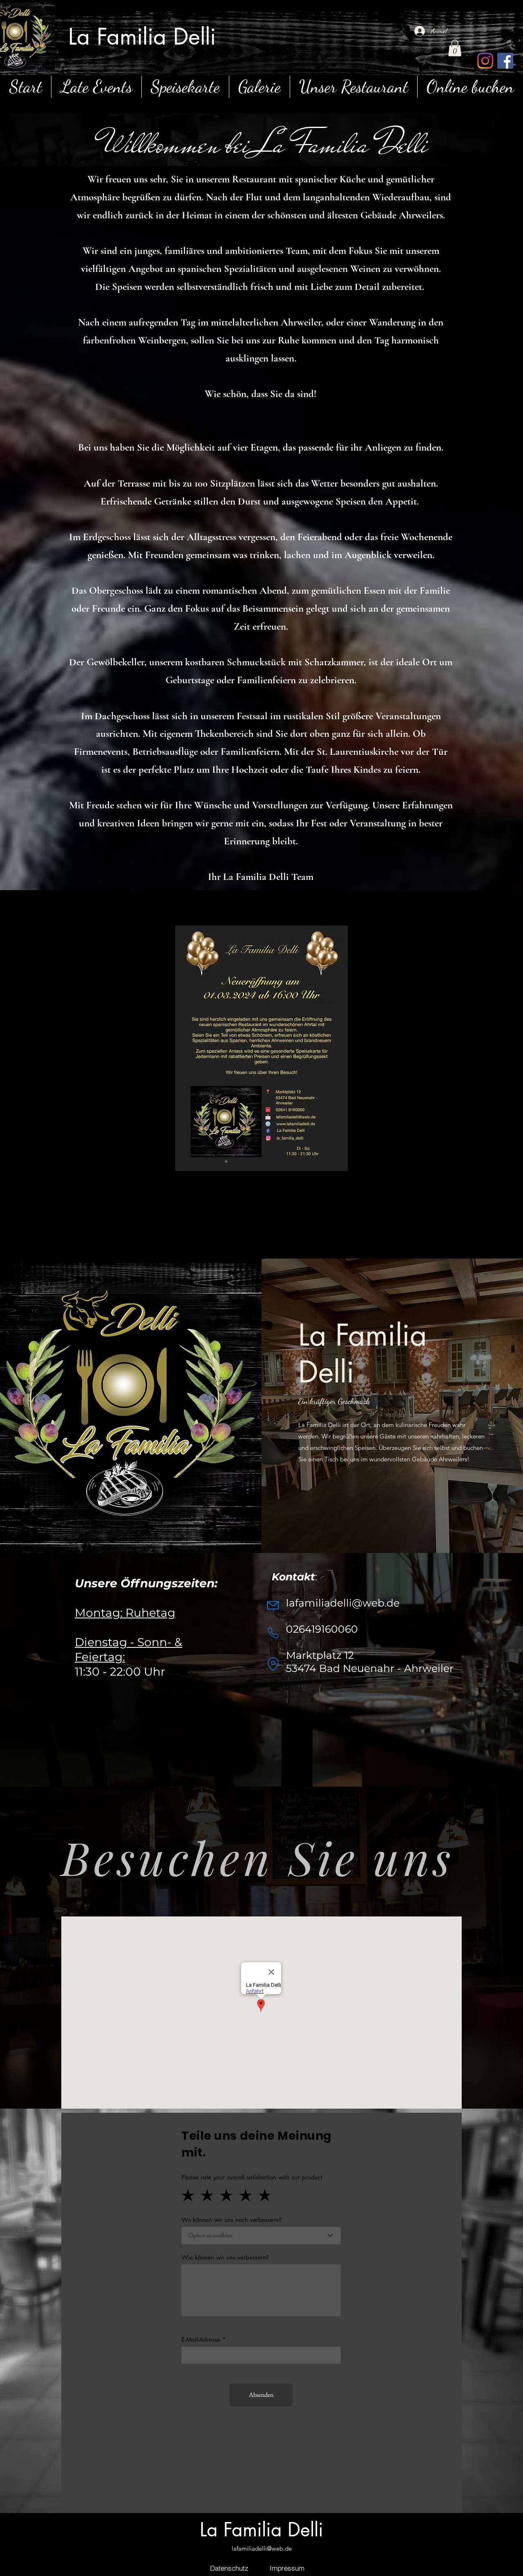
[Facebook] (505, 61)
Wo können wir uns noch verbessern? (231, 2220)
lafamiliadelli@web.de (262, 2548)
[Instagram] (485, 61)
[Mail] (273, 1605)
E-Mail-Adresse (201, 2339)
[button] (455, 48)
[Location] (273, 1664)
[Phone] (273, 1633)
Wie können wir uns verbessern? (225, 2257)
